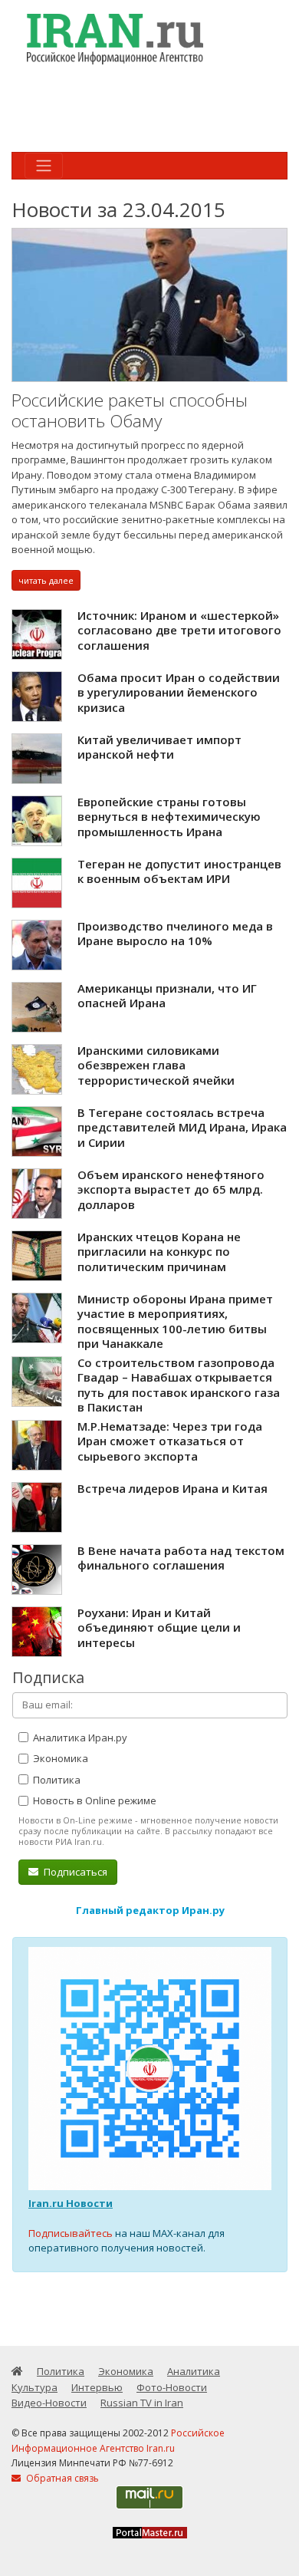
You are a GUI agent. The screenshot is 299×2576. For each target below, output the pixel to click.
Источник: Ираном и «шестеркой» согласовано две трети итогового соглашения (179, 630)
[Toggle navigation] (44, 166)
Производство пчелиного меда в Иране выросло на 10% (175, 934)
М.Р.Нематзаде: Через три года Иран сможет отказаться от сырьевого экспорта (170, 1441)
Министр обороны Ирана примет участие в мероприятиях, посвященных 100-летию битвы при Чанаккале (175, 1321)
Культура (34, 2387)
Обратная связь (61, 2478)
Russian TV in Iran (142, 2403)
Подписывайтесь (71, 2233)
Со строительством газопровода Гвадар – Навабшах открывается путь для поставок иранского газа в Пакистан (179, 1385)
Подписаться (74, 1872)
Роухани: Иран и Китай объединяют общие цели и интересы (159, 1627)
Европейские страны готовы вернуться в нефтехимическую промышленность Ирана (169, 817)
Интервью (97, 2387)
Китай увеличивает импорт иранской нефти (159, 747)
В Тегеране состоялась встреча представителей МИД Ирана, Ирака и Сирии (182, 1127)
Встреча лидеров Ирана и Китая (172, 1488)
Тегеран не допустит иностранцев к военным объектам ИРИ (179, 871)
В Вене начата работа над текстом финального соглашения (181, 1558)
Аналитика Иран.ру (79, 1738)
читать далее (46, 580)
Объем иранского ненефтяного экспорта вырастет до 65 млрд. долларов (171, 1189)
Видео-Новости (49, 2403)
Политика (56, 1780)
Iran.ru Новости (71, 2203)
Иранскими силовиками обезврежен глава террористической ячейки (156, 1065)
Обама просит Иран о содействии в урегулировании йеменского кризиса (179, 692)
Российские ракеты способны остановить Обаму (130, 411)
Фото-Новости (172, 2387)
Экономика (59, 1758)
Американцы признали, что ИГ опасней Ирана (167, 996)
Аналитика (194, 2371)
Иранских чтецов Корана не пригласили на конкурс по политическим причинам (159, 1252)
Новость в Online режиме (94, 1800)
